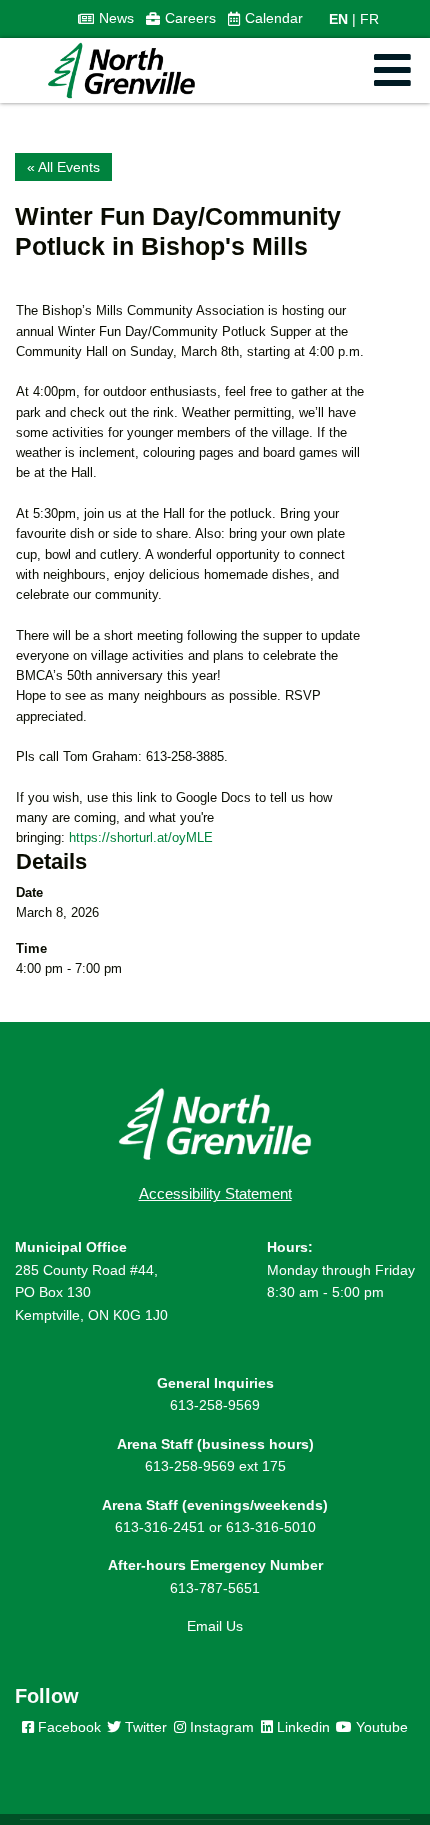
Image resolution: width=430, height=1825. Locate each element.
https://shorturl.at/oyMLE (141, 837)
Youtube (380, 1727)
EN (338, 19)
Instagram (220, 1727)
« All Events (63, 167)
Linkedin (301, 1727)
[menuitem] (106, 19)
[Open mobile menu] (392, 70)
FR (369, 19)
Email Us (215, 1626)
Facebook (67, 1727)
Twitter (144, 1727)
